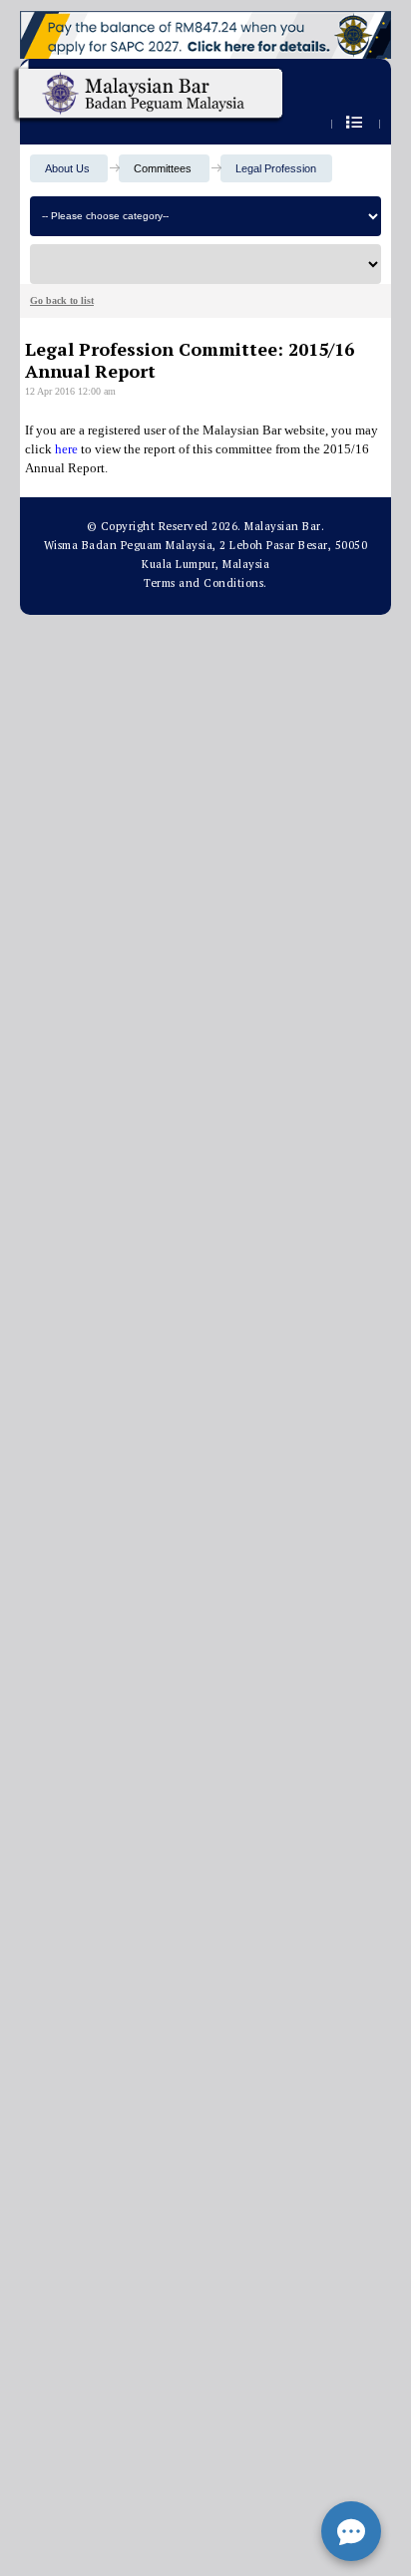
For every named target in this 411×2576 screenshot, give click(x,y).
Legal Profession (276, 168)
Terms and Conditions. (205, 583)
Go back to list (62, 300)
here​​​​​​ (66, 449)
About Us (67, 168)
